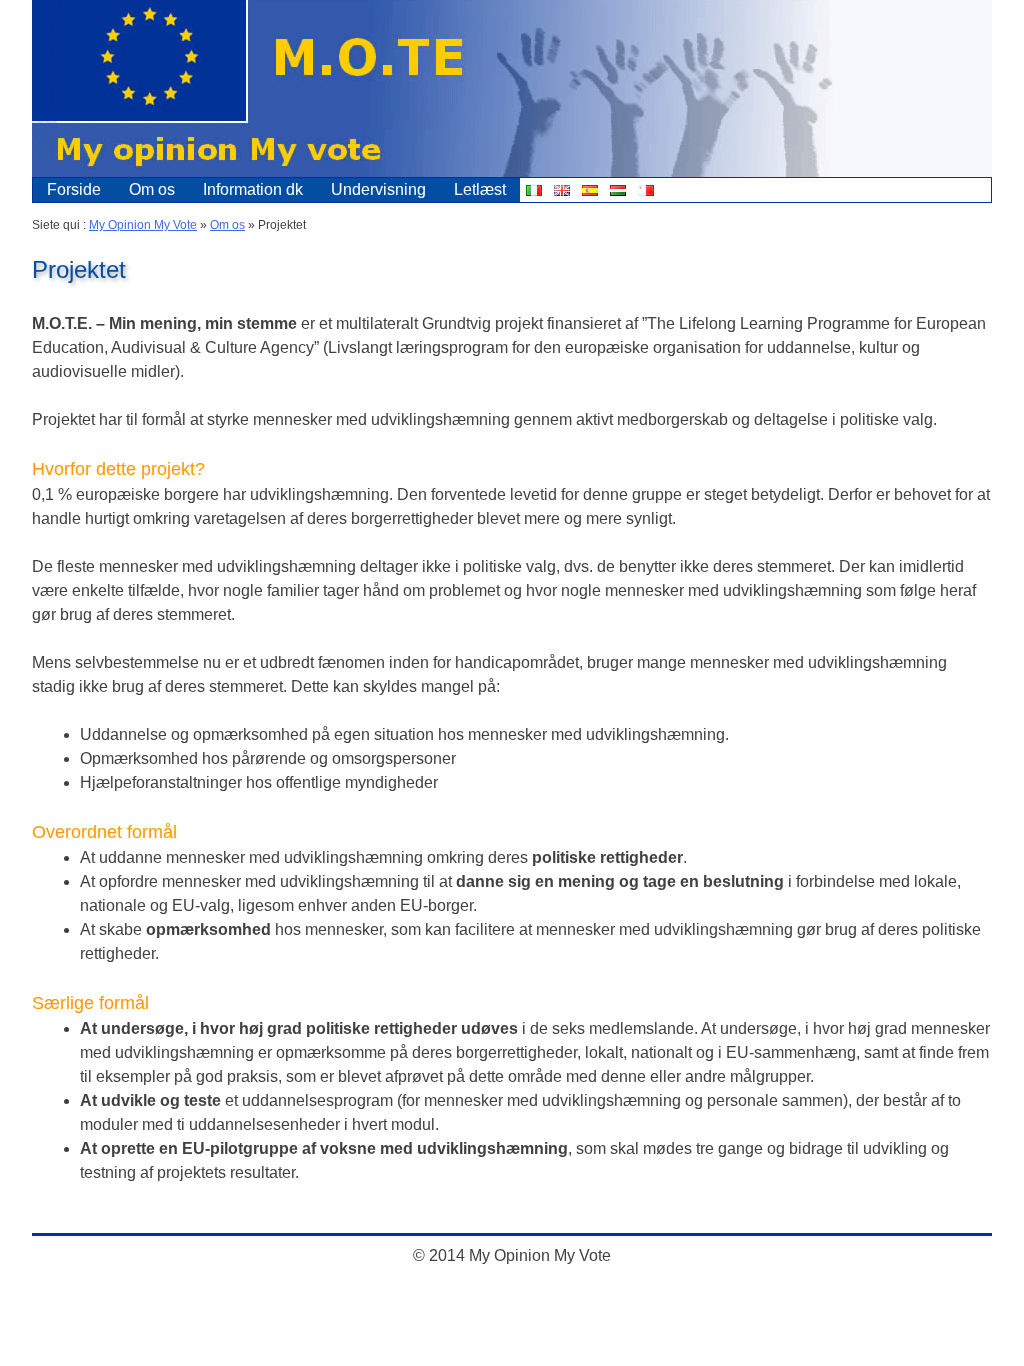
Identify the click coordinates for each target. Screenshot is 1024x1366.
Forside (74, 189)
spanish (590, 190)
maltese (646, 190)
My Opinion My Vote (143, 225)
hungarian (618, 190)
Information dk (253, 189)
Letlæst (480, 189)
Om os (152, 189)
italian (534, 190)
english (562, 190)
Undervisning (378, 189)
